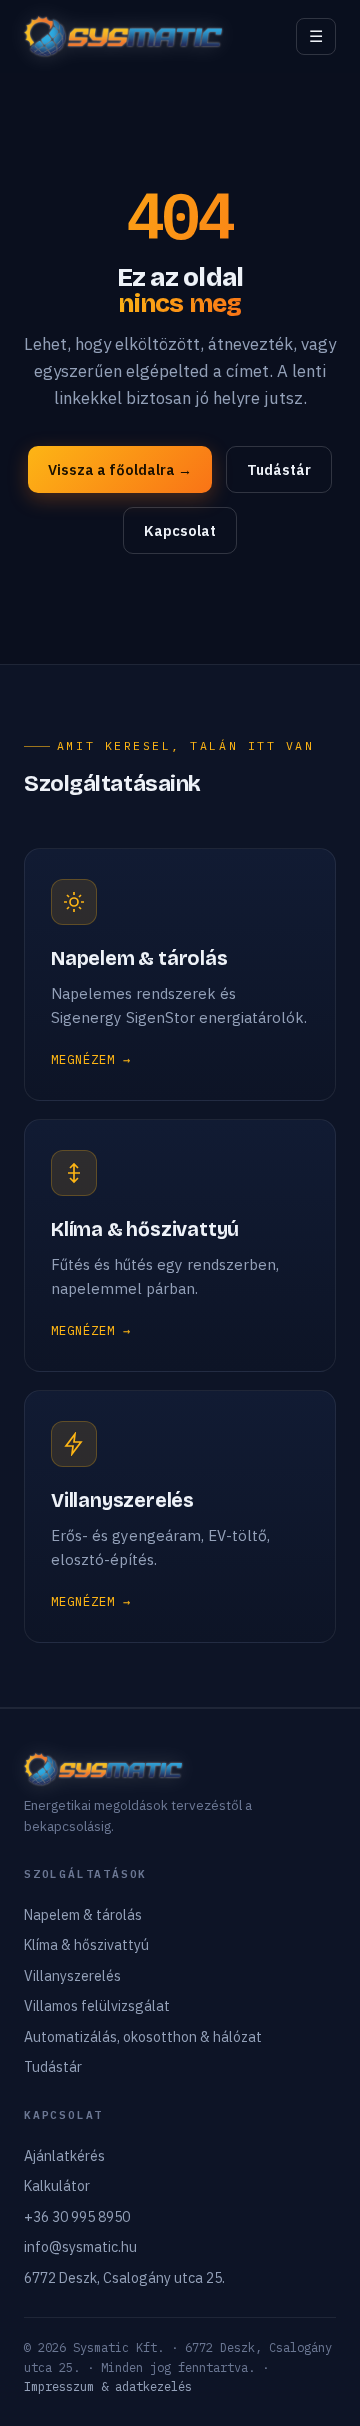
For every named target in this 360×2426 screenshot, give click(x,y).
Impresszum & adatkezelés (108, 2386)
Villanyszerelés (72, 1976)
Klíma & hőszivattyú (86, 1945)
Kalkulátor (57, 2186)
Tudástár (279, 469)
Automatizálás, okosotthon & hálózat (143, 2037)
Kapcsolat (180, 530)
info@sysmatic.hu (80, 2247)
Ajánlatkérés (64, 2156)
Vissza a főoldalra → (120, 469)
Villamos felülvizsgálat (97, 2006)
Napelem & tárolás (83, 1915)
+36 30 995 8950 (77, 2217)
